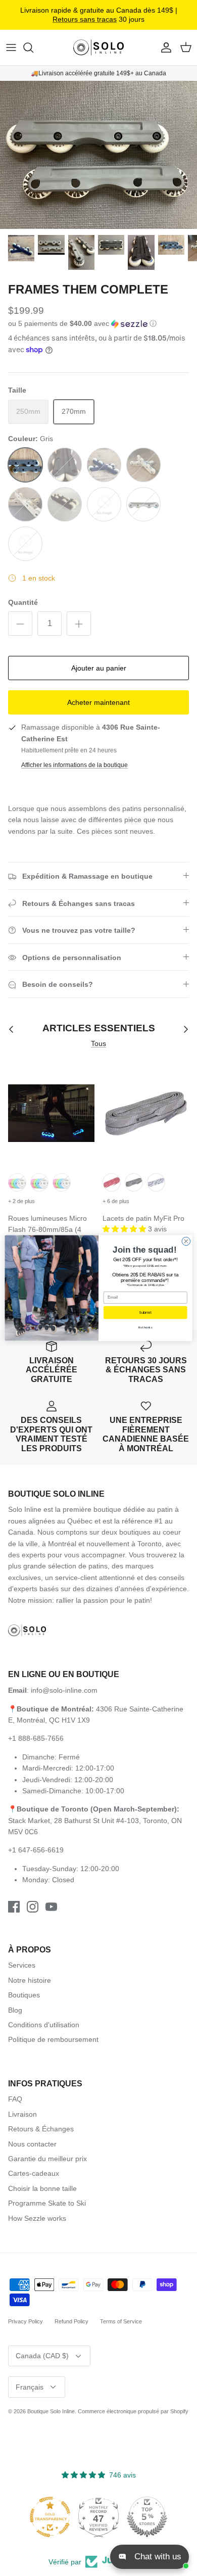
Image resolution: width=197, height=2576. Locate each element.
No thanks (145, 1328)
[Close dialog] (186, 1241)
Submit (145, 1313)
